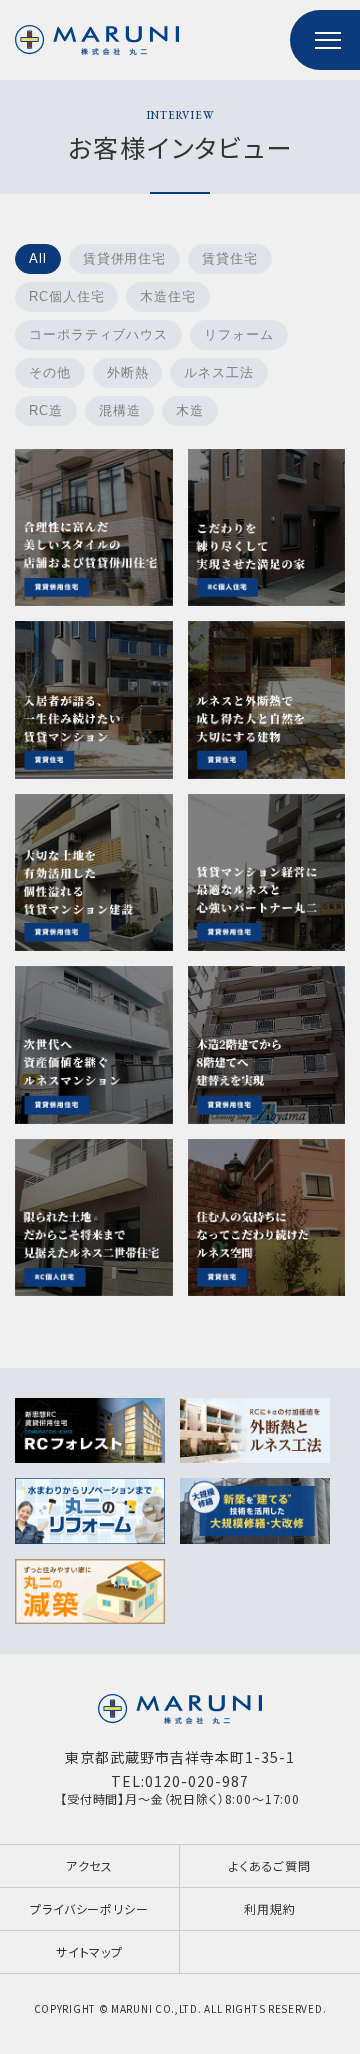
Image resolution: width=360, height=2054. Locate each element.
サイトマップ (89, 1951)
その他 (50, 372)
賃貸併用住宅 (124, 258)
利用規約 (269, 1908)
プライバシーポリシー (89, 1908)
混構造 (120, 410)
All (38, 258)
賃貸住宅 (230, 258)
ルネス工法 (219, 372)
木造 (190, 410)
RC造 (46, 410)
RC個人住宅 (66, 296)
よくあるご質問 (270, 1865)
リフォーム (239, 334)
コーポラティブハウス (98, 334)
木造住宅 (168, 296)
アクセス (89, 1865)
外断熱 (128, 372)
